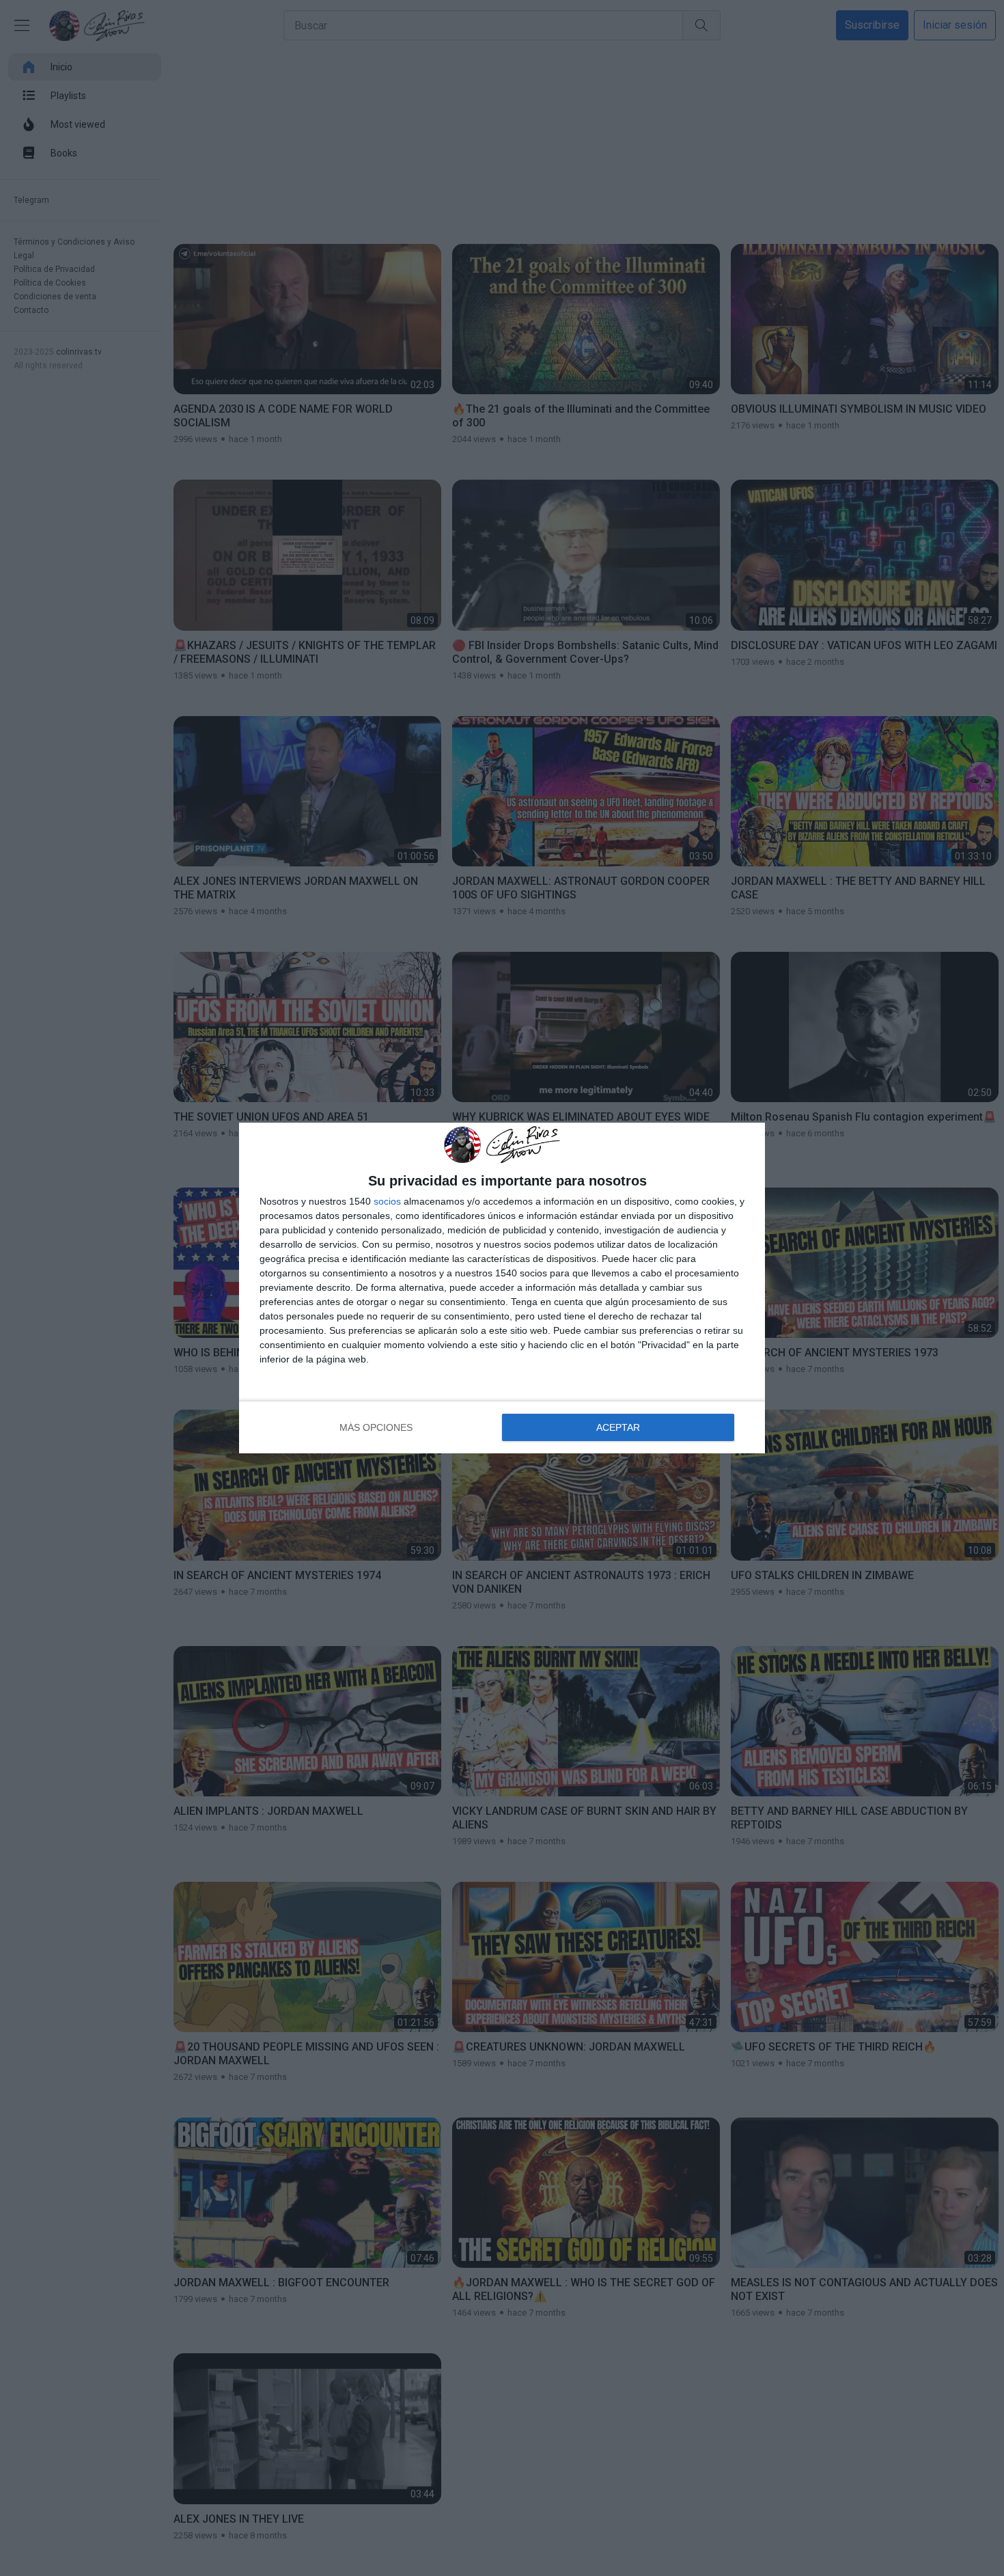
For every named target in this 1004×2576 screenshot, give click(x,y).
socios (387, 1201)
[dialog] (502, 1288)
